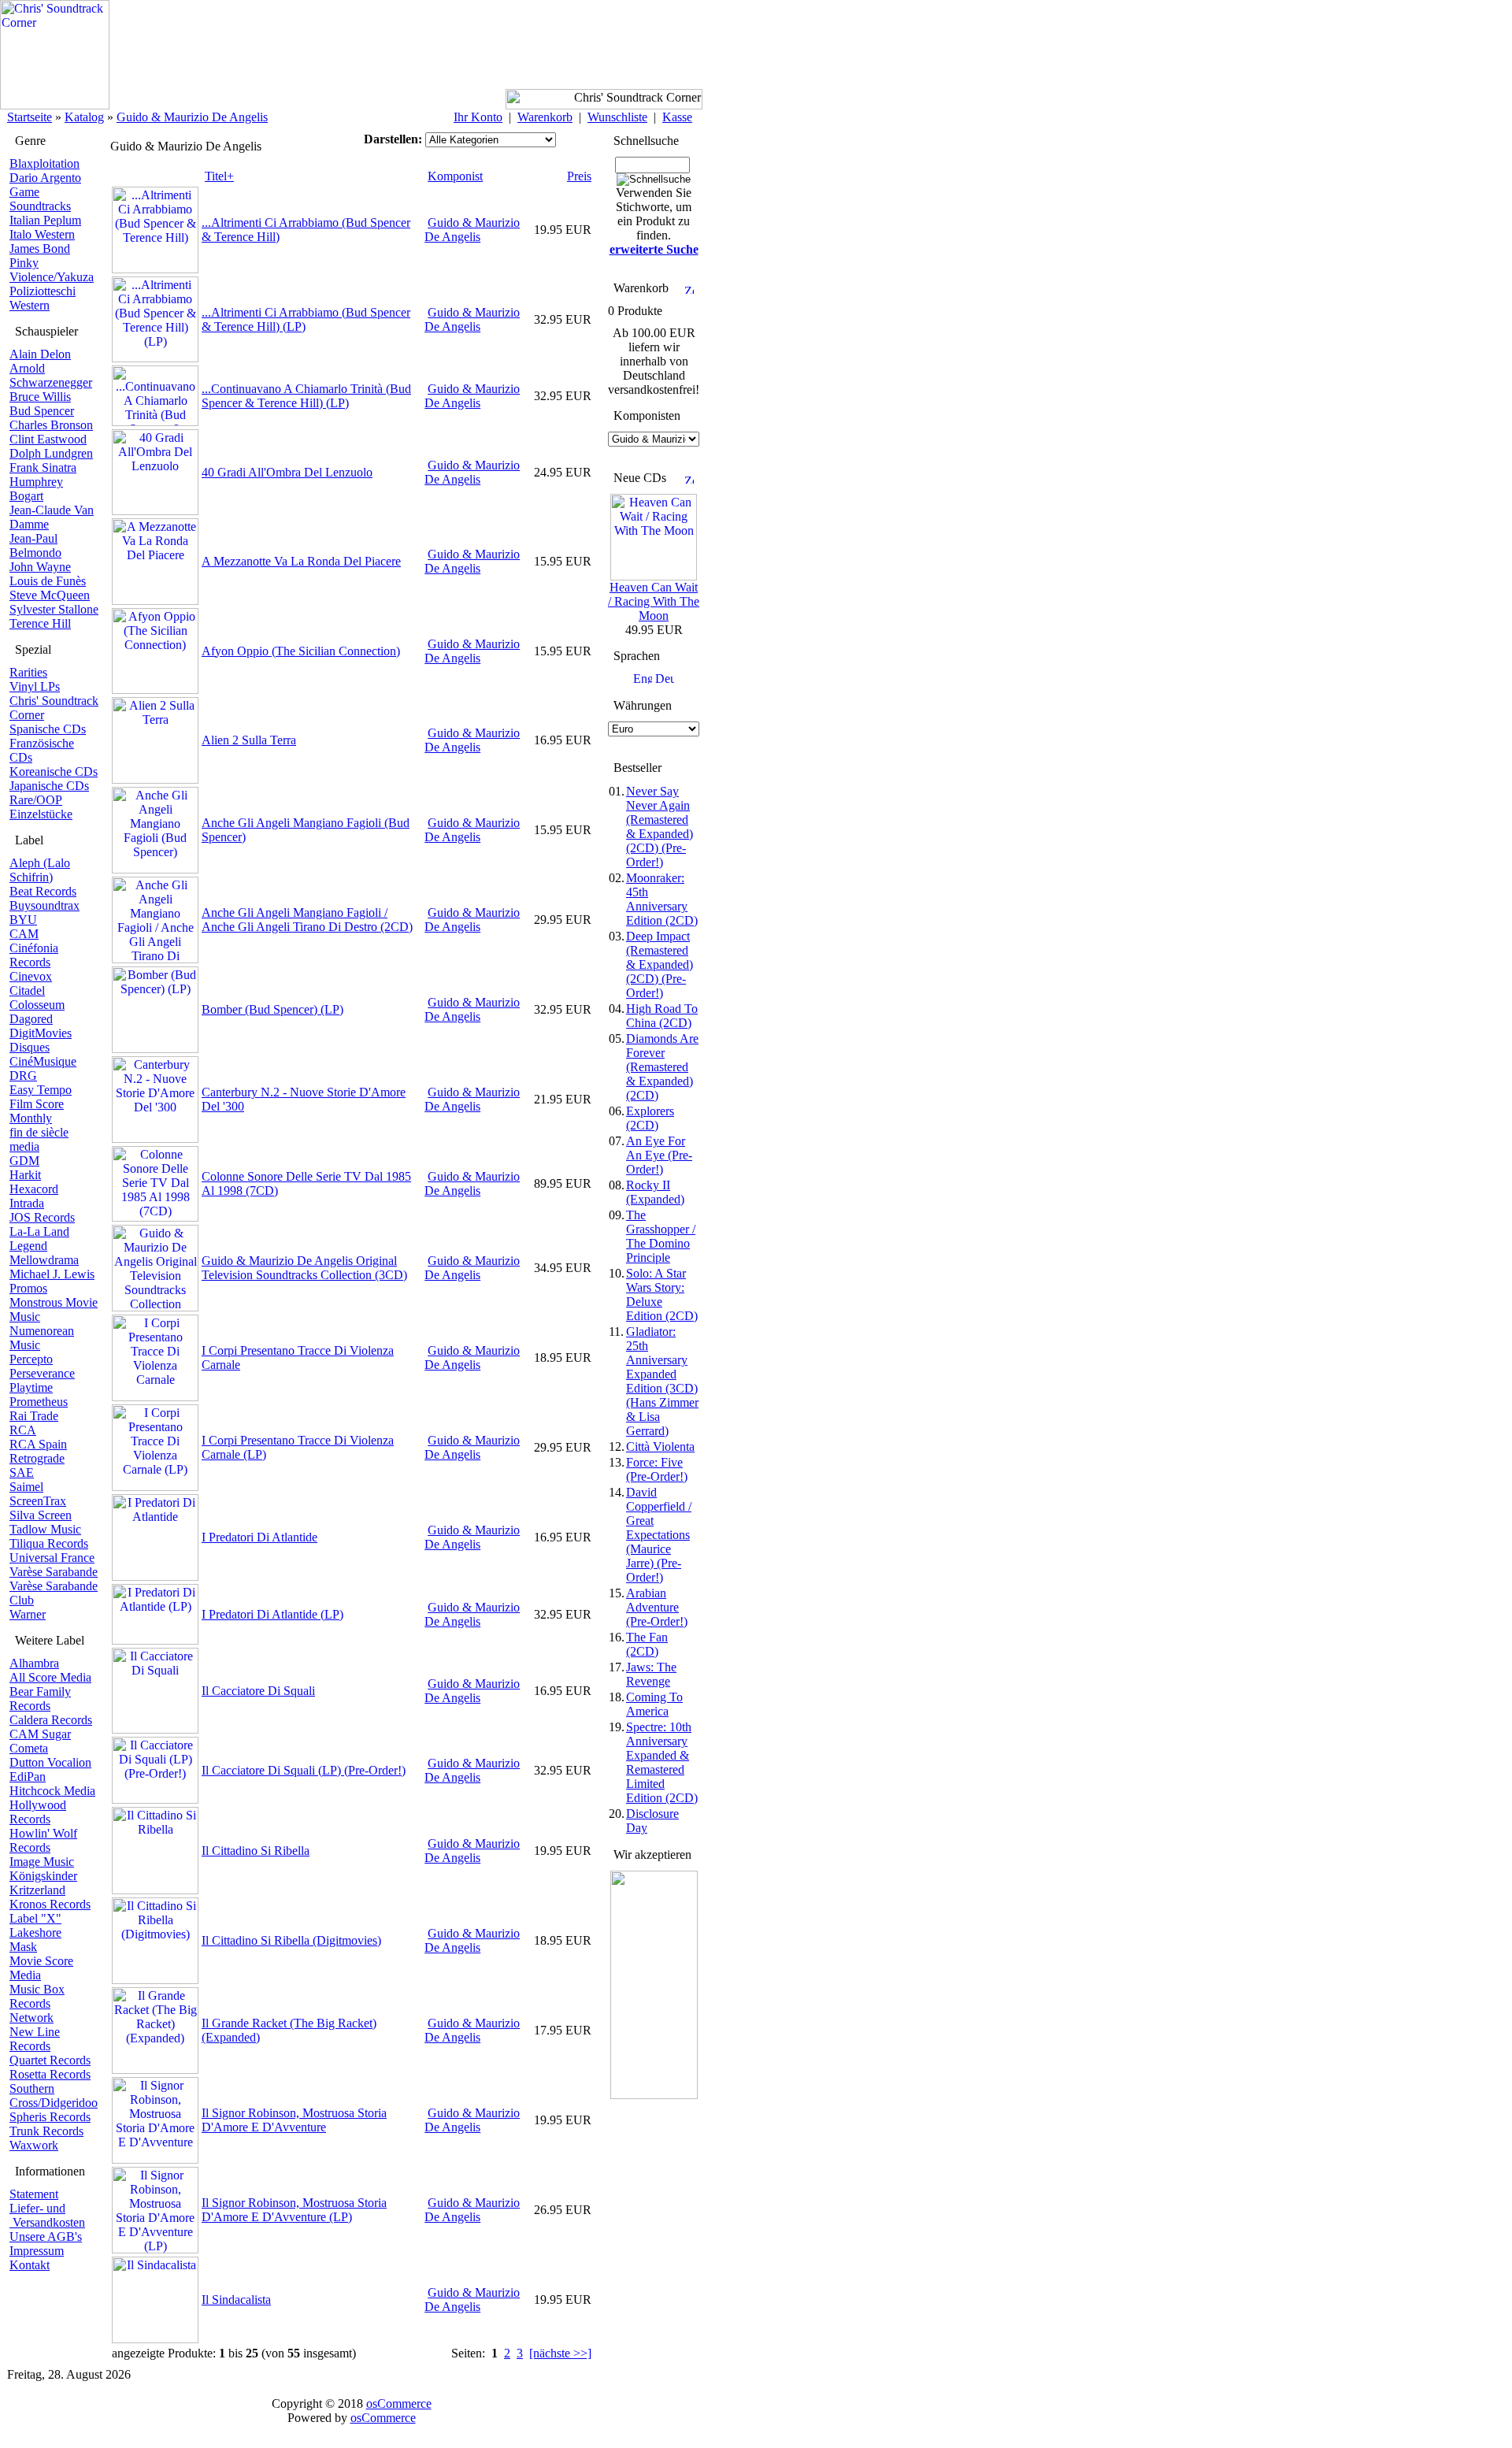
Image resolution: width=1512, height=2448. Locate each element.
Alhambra (34, 1663)
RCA (23, 1430)
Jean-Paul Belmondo (35, 545)
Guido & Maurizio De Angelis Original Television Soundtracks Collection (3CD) (304, 1268)
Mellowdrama (44, 1260)
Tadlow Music (45, 1529)
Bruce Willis (40, 397)
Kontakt (30, 2265)
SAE (22, 1473)
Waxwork (34, 2145)
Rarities (28, 672)
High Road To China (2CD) (662, 1016)
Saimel (26, 1487)
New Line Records (35, 2039)
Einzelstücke (41, 814)
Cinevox (31, 976)
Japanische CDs (49, 786)
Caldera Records (51, 1720)
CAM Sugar (40, 1734)
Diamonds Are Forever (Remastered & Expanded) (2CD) (662, 1067)
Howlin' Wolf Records (43, 1840)
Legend (28, 1246)
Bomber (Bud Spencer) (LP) (272, 1009)
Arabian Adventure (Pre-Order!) (657, 1607)
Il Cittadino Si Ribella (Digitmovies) (291, 1940)
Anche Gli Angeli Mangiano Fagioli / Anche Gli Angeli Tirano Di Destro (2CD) (307, 920)
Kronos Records (50, 1904)
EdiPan (28, 1777)
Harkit (25, 1175)
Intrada (27, 1203)
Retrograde (37, 1458)
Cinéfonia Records (34, 955)
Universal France (52, 1558)
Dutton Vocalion (50, 1762)
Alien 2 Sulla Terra (249, 740)
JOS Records (42, 1217)
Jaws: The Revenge (651, 1674)
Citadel (27, 990)
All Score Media (50, 1677)
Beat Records (43, 891)
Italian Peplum (45, 220)
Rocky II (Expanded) (655, 1192)
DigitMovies (41, 1033)
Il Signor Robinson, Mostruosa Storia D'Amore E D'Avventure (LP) (294, 2210)
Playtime (31, 1387)
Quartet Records (50, 2060)
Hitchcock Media (52, 1791)
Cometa (29, 1748)
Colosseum (37, 1005)
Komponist (455, 176)
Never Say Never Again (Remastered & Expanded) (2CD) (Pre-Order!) (660, 827)
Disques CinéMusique (43, 1054)
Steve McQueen (50, 595)
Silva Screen (41, 1515)
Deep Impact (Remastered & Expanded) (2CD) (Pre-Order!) (660, 964)
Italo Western (42, 234)
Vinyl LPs (35, 686)
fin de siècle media (39, 1139)
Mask (23, 1947)
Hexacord (34, 1189)
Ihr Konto (478, 117)
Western (30, 305)
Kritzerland (37, 1890)
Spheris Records (50, 2117)
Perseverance (42, 1373)
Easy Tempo (41, 1090)
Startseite (30, 117)
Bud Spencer (42, 411)
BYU (23, 920)
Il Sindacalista (236, 2300)
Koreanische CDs (54, 771)
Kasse (677, 117)
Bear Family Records (40, 1699)
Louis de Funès (48, 581)
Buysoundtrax (44, 905)
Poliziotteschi (43, 291)
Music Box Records (37, 1996)
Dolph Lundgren (51, 453)
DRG (23, 1076)
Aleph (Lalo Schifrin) (40, 870)
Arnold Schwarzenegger (51, 375)
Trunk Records (46, 2131)
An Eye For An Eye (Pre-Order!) (659, 1155)
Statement (34, 2194)
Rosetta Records (50, 2074)
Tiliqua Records (49, 1543)
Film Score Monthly (37, 1111)
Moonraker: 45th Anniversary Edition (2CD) (662, 899)
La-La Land (39, 1231)
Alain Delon (40, 354)
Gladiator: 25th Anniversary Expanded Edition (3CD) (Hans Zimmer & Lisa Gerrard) (662, 1381)
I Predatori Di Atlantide (259, 1537)
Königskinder (43, 1876)
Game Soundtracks (40, 199)
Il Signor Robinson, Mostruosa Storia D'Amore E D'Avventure (294, 2120)
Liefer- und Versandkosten (47, 2215)
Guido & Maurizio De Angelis (192, 117)
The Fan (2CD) (647, 1644)
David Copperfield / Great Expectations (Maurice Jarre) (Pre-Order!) (659, 1535)
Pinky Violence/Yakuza (52, 270)
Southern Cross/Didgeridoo (54, 2096)
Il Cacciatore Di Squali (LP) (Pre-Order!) (304, 1770)
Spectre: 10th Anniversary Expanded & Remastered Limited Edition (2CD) (662, 1762)
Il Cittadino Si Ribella (256, 1851)
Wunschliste (617, 117)
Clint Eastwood (48, 439)
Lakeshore (35, 1932)
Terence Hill (40, 623)
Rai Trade (34, 1416)
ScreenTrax (38, 1501)
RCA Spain (38, 1444)
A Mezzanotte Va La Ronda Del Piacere (301, 561)
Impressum (37, 2251)
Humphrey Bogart (36, 489)
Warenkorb (545, 117)
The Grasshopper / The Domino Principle (661, 1236)
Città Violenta (660, 1447)
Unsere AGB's (46, 2237)
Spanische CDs (48, 729)
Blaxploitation (44, 163)
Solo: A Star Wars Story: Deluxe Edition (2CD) (662, 1294)
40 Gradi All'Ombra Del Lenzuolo (287, 472)
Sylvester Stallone (54, 609)
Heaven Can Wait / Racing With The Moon (654, 601)
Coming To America (654, 1704)
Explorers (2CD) (650, 1118)
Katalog (84, 117)
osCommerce (399, 2403)
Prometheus (39, 1402)
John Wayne (40, 567)
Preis (579, 176)
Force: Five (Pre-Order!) (657, 1469)
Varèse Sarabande (54, 1572)
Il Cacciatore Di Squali (258, 1691)
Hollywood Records (38, 1812)
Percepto (31, 1359)
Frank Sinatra (43, 467)
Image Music (42, 1862)
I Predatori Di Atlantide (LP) (272, 1614)
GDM (24, 1161)
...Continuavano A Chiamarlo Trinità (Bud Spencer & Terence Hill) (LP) (306, 396)
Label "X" (35, 1918)
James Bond (40, 249)
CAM (24, 934)
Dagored (31, 1019)
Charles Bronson (51, 425)
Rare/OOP (36, 800)
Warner (28, 1614)
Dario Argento (45, 178)
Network (31, 2018)
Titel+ (219, 176)
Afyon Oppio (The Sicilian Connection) (301, 651)
